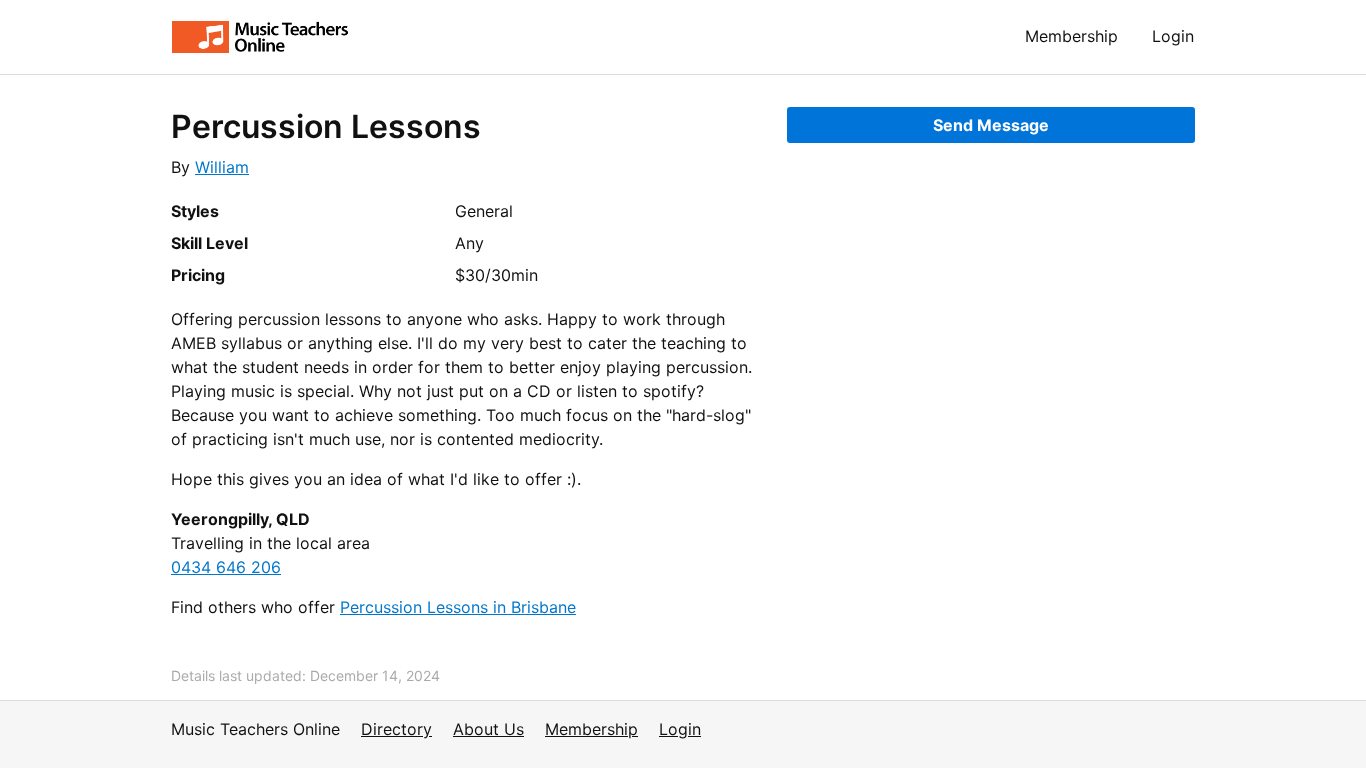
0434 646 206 (226, 567)
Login (1173, 36)
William (222, 167)
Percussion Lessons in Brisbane (458, 607)
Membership (1071, 36)
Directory (396, 729)
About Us (488, 729)
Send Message (991, 125)
